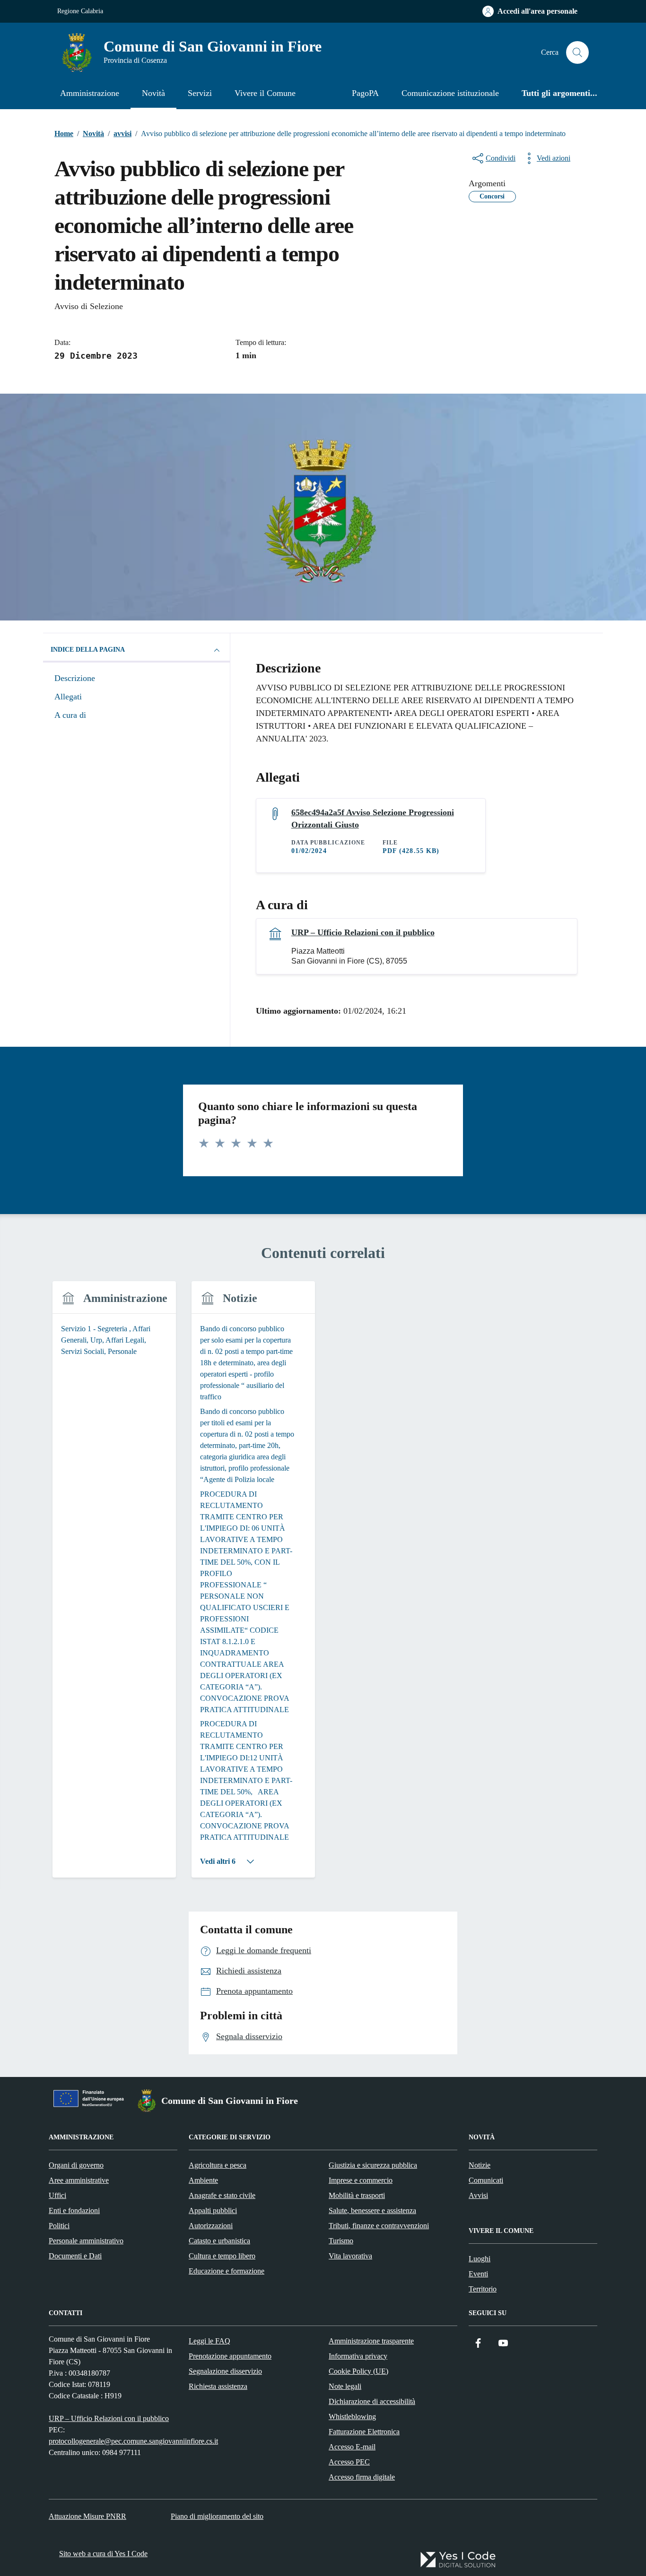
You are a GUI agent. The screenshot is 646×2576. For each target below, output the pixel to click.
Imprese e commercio (361, 2180)
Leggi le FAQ (210, 2341)
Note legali (345, 2386)
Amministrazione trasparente (371, 2341)
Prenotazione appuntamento (230, 2356)
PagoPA (365, 93)
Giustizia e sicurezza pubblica (373, 2165)
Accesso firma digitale (362, 2477)
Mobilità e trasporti (357, 2195)
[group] (114, 1585)
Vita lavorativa (350, 2256)
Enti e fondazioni (74, 2210)
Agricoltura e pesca (218, 2165)
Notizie (480, 2165)
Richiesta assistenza (218, 2386)
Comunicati (486, 2180)
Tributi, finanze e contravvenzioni (379, 2226)
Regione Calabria (80, 11)
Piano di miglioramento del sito (217, 2516)
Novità (153, 93)
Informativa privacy (358, 2356)
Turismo (341, 2241)
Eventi (478, 2274)
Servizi (200, 93)
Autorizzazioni (211, 2226)
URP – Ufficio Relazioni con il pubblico (363, 932)
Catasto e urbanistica (219, 2241)
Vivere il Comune (265, 93)
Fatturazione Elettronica (364, 2432)
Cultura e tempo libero (222, 2256)
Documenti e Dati (75, 2256)
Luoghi (480, 2259)
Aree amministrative (79, 2180)
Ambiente (203, 2180)
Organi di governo (76, 2165)
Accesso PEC (349, 2462)
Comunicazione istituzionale (450, 93)
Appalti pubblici (213, 2210)
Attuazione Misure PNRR (87, 2516)
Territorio (483, 2289)
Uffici (57, 2195)
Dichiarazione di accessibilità (372, 2401)
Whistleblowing (352, 2417)
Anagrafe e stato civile (222, 2195)
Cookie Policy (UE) (358, 2371)
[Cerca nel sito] (577, 52)
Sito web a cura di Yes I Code (103, 2554)
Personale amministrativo (86, 2241)
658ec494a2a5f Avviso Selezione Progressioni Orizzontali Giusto (373, 818)
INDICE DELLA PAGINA (88, 650)
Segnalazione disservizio (225, 2371)
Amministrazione (90, 93)
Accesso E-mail (352, 2447)
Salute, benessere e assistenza (372, 2210)
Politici (59, 2226)
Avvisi (478, 2195)
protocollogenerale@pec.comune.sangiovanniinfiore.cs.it (133, 2441)
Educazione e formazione (227, 2271)
